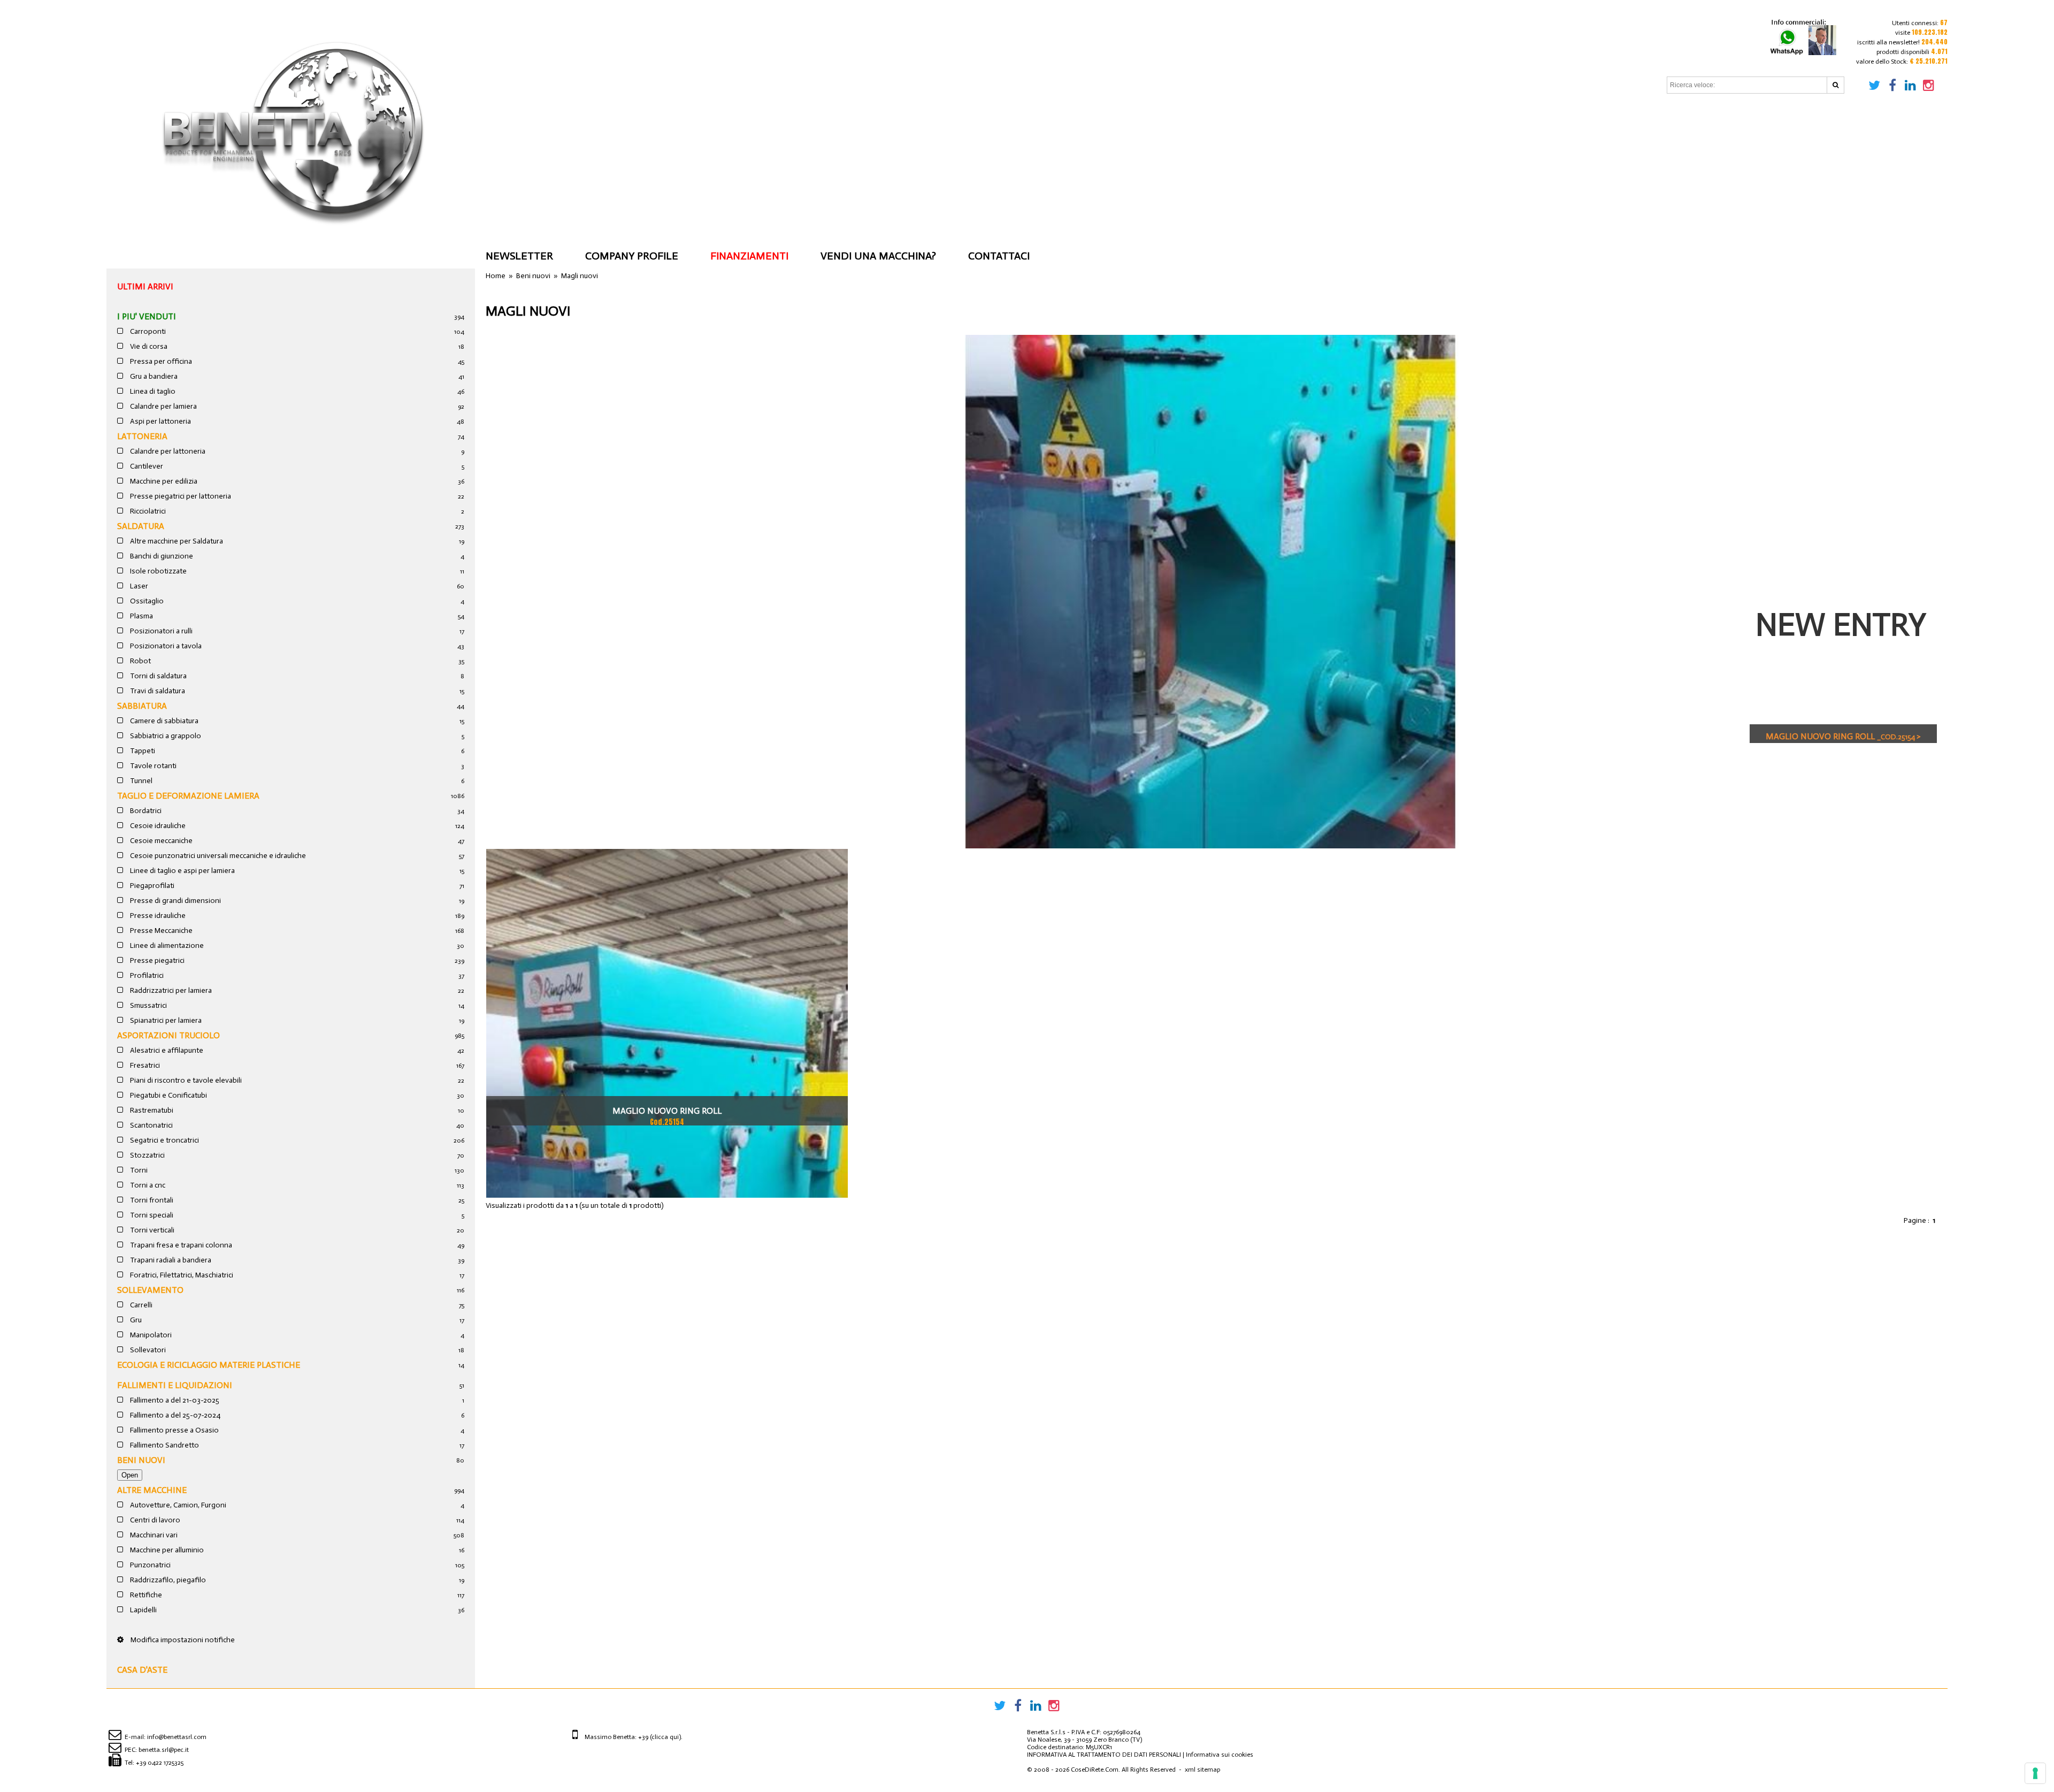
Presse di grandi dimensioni (175, 901)
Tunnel (140, 781)
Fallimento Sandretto (164, 1445)
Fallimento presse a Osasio (174, 1430)
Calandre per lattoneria (167, 451)
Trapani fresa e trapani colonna (180, 1245)
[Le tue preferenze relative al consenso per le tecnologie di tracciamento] (2035, 1773)
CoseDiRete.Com (1095, 1770)
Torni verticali (151, 1230)
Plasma (141, 616)
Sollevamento (150, 1290)
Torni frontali (151, 1200)
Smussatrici (148, 1005)
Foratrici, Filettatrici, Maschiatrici (181, 1275)
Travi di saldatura (157, 691)
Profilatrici (146, 975)
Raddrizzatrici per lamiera (170, 990)
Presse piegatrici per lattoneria (180, 496)
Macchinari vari (153, 1535)
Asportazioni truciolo (168, 1035)
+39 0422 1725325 (160, 1763)
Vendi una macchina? (878, 256)
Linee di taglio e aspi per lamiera (182, 871)
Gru (135, 1320)
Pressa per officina (160, 361)
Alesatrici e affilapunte (166, 1050)
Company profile (632, 256)
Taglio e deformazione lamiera (188, 796)
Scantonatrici (151, 1125)
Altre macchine (152, 1490)
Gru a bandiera (153, 376)
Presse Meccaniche (160, 931)
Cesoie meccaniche (160, 841)
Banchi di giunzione (161, 556)
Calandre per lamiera (163, 406)
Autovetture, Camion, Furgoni (177, 1505)
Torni (138, 1170)
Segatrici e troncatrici (164, 1140)
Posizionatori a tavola (165, 646)
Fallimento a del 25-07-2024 (174, 1415)
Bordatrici (145, 811)
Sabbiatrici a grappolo (165, 736)
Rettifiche (145, 1595)
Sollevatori (147, 1350)
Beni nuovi (141, 1460)
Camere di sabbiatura (163, 721)
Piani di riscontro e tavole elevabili (185, 1080)
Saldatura (141, 526)
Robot (140, 661)
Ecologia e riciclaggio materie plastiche (209, 1365)
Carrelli (140, 1305)
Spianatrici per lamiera (165, 1020)
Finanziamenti (749, 256)
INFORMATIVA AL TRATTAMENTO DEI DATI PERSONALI (1104, 1755)
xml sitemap (1202, 1770)
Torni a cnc (147, 1185)
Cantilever (146, 466)
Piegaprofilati (151, 886)
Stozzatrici (147, 1155)
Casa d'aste (142, 1670)
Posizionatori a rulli (160, 631)
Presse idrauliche (157, 916)
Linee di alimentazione (166, 945)
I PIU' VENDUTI (147, 316)
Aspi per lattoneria (160, 421)
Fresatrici (144, 1065)
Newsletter (519, 256)
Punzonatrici (150, 1565)
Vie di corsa (148, 346)
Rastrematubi (151, 1110)
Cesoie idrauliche (157, 826)
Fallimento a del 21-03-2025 (174, 1400)
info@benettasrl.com (177, 1737)
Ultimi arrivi (145, 286)
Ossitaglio (146, 601)
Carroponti (147, 331)
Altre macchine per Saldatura (176, 541)
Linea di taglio (152, 391)
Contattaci (999, 256)
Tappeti (142, 751)
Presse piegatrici (156, 960)
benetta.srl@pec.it (164, 1750)
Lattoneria (142, 436)
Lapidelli (143, 1610)
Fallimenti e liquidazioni (175, 1385)
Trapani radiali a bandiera (170, 1260)
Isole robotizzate (158, 571)
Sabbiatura (142, 706)
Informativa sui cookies (1220, 1755)
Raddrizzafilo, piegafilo (167, 1580)
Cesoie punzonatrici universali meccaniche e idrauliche (217, 856)
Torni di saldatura (158, 676)
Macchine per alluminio (166, 1550)
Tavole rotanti (152, 766)
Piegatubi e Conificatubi (168, 1095)
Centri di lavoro (154, 1520)
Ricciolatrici (147, 511)
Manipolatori (150, 1335)
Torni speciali (151, 1215)
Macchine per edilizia (163, 481)
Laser (138, 586)
